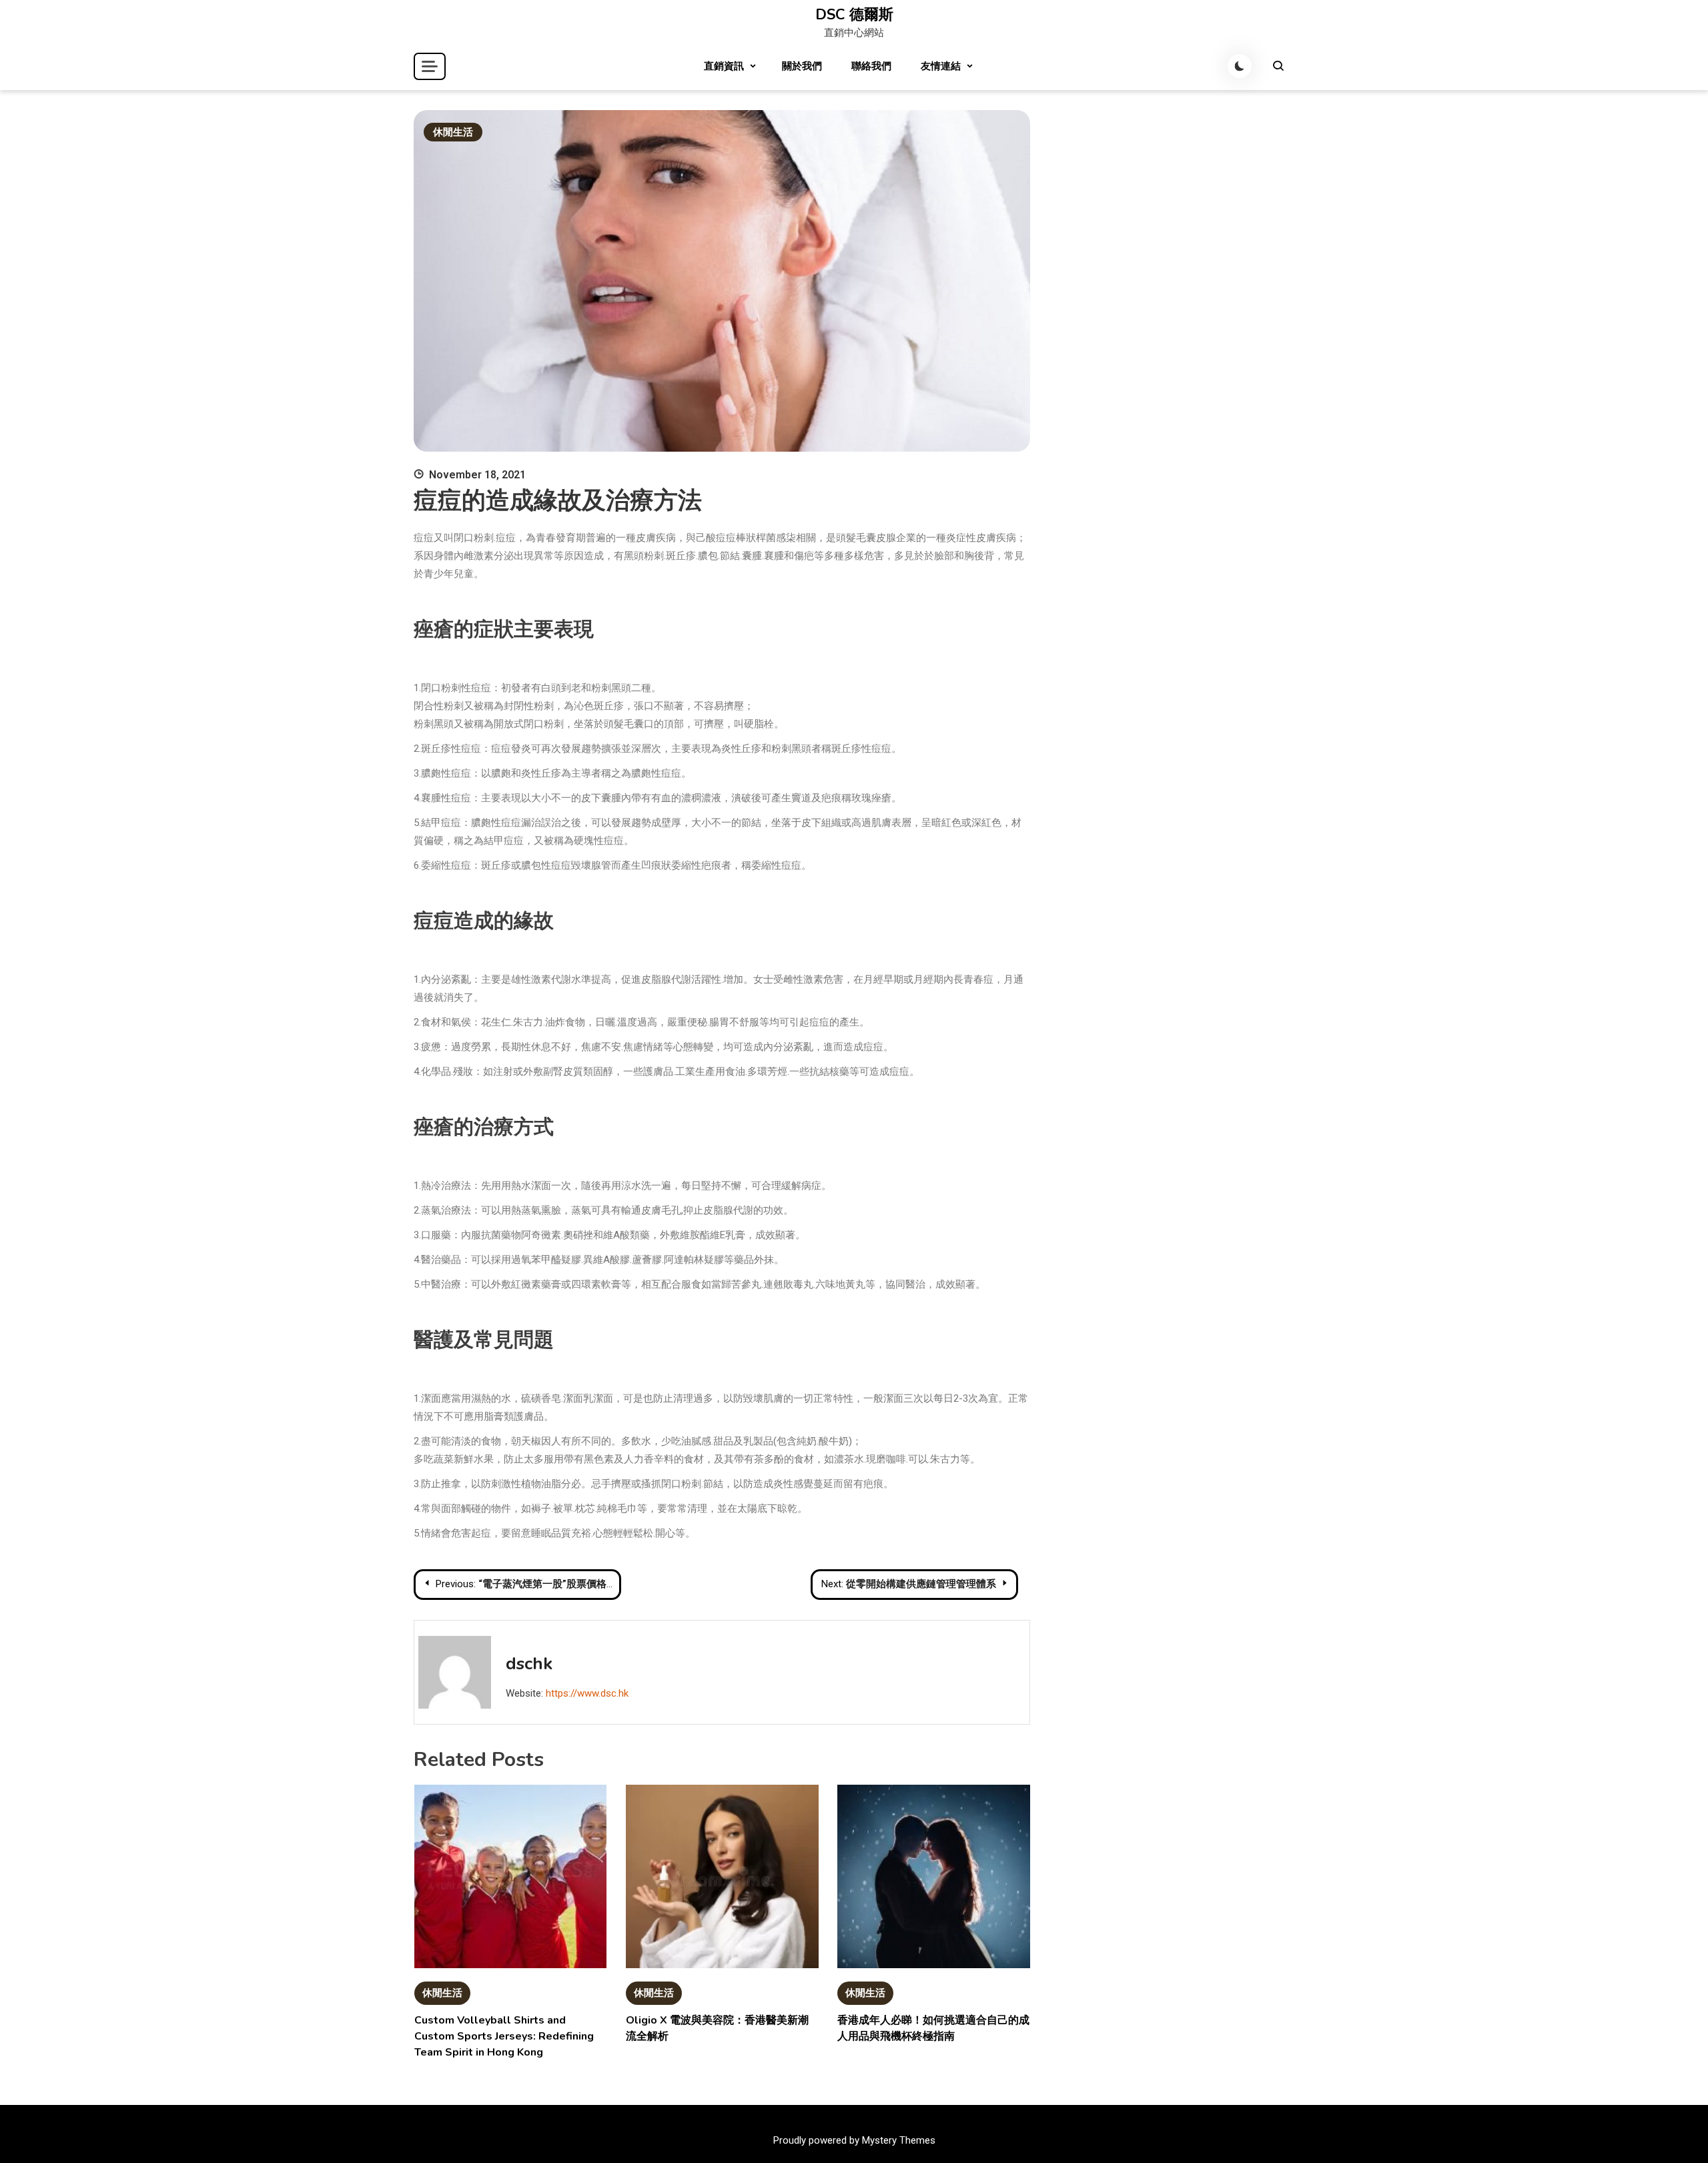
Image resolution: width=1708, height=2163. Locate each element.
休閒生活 (453, 132)
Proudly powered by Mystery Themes (854, 2140)
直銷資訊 (724, 66)
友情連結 (941, 66)
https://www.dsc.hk (587, 1693)
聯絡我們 (871, 66)
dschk (529, 1664)
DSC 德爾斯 (854, 15)
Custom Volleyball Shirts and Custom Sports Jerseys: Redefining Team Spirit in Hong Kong (504, 2036)
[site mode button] (1240, 66)
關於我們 (802, 66)
